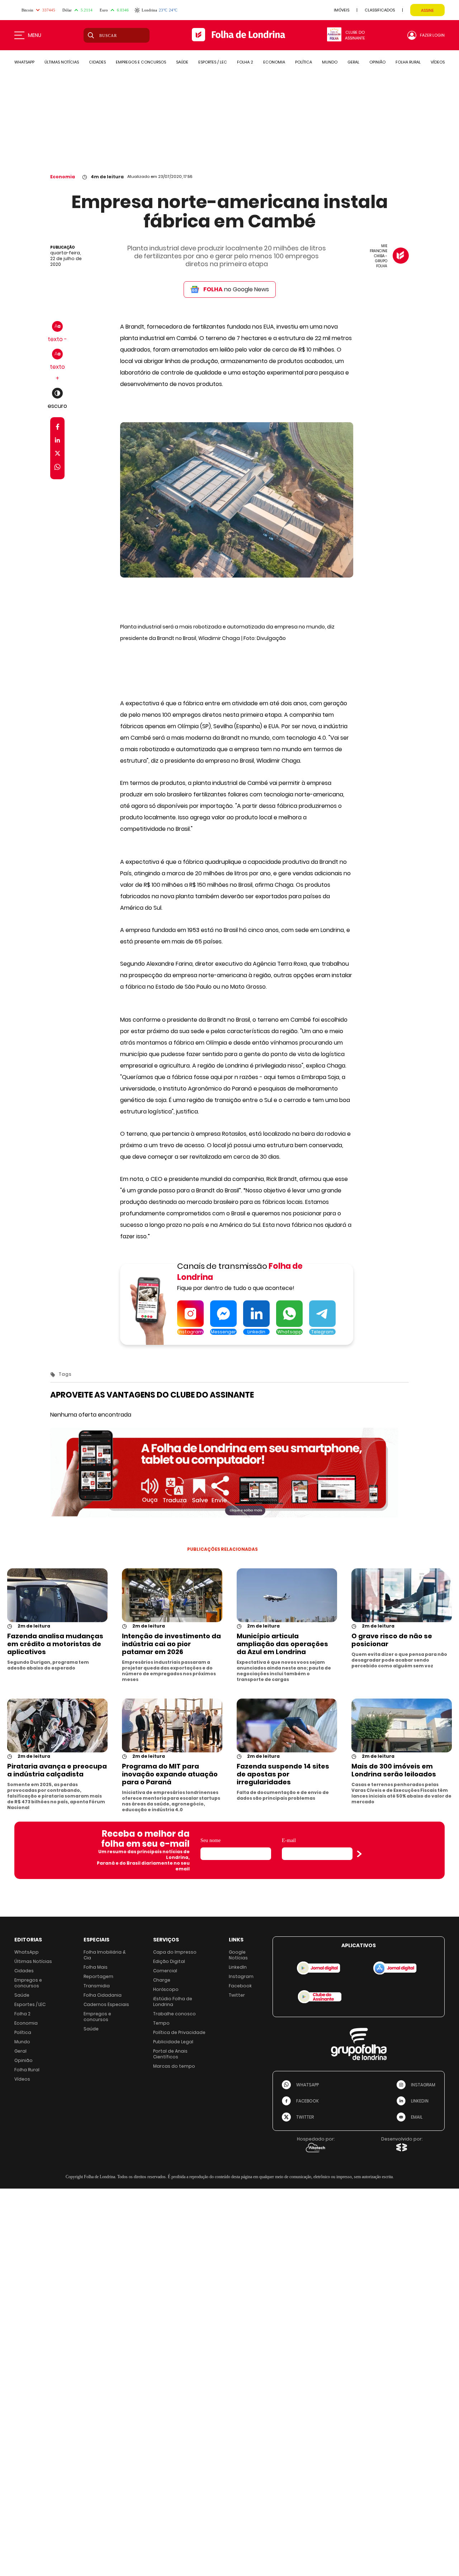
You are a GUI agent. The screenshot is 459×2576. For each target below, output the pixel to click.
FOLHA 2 (245, 62)
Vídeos (22, 2079)
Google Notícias (238, 1955)
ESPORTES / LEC (213, 62)
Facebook (240, 1986)
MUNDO (330, 62)
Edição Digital (169, 1961)
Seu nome (210, 1840)
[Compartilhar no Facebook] (58, 428)
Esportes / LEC (30, 2004)
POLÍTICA (304, 62)
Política (23, 2032)
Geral (20, 2051)
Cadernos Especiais (106, 2004)
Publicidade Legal (173, 2042)
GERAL (353, 62)
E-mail (289, 1840)
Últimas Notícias (33, 1961)
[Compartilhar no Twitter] (58, 455)
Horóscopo (166, 1989)
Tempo (161, 2023)
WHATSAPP (24, 62)
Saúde (22, 1995)
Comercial (165, 1971)
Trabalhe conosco (174, 2014)
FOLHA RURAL (408, 62)
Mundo (22, 2042)
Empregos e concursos (28, 1983)
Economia (63, 177)
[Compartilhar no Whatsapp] (57, 468)
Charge (162, 1980)
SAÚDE (182, 62)
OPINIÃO (377, 62)
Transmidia (97, 1986)
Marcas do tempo (174, 2066)
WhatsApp (27, 1952)
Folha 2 (22, 2014)
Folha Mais (96, 1967)
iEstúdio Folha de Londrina (173, 2002)
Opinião (23, 2060)
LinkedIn (238, 1967)
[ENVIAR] (359, 1854)
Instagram (241, 1976)
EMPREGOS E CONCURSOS (141, 62)
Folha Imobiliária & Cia (105, 1955)
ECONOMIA (274, 62)
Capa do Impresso (175, 1952)
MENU (35, 35)
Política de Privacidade (179, 2032)
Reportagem (98, 1976)
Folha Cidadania (103, 1995)
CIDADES (97, 62)
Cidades (24, 1971)
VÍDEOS (438, 62)
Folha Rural (27, 2070)
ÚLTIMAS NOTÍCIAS (62, 62)
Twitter (237, 1995)
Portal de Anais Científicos (170, 2054)
